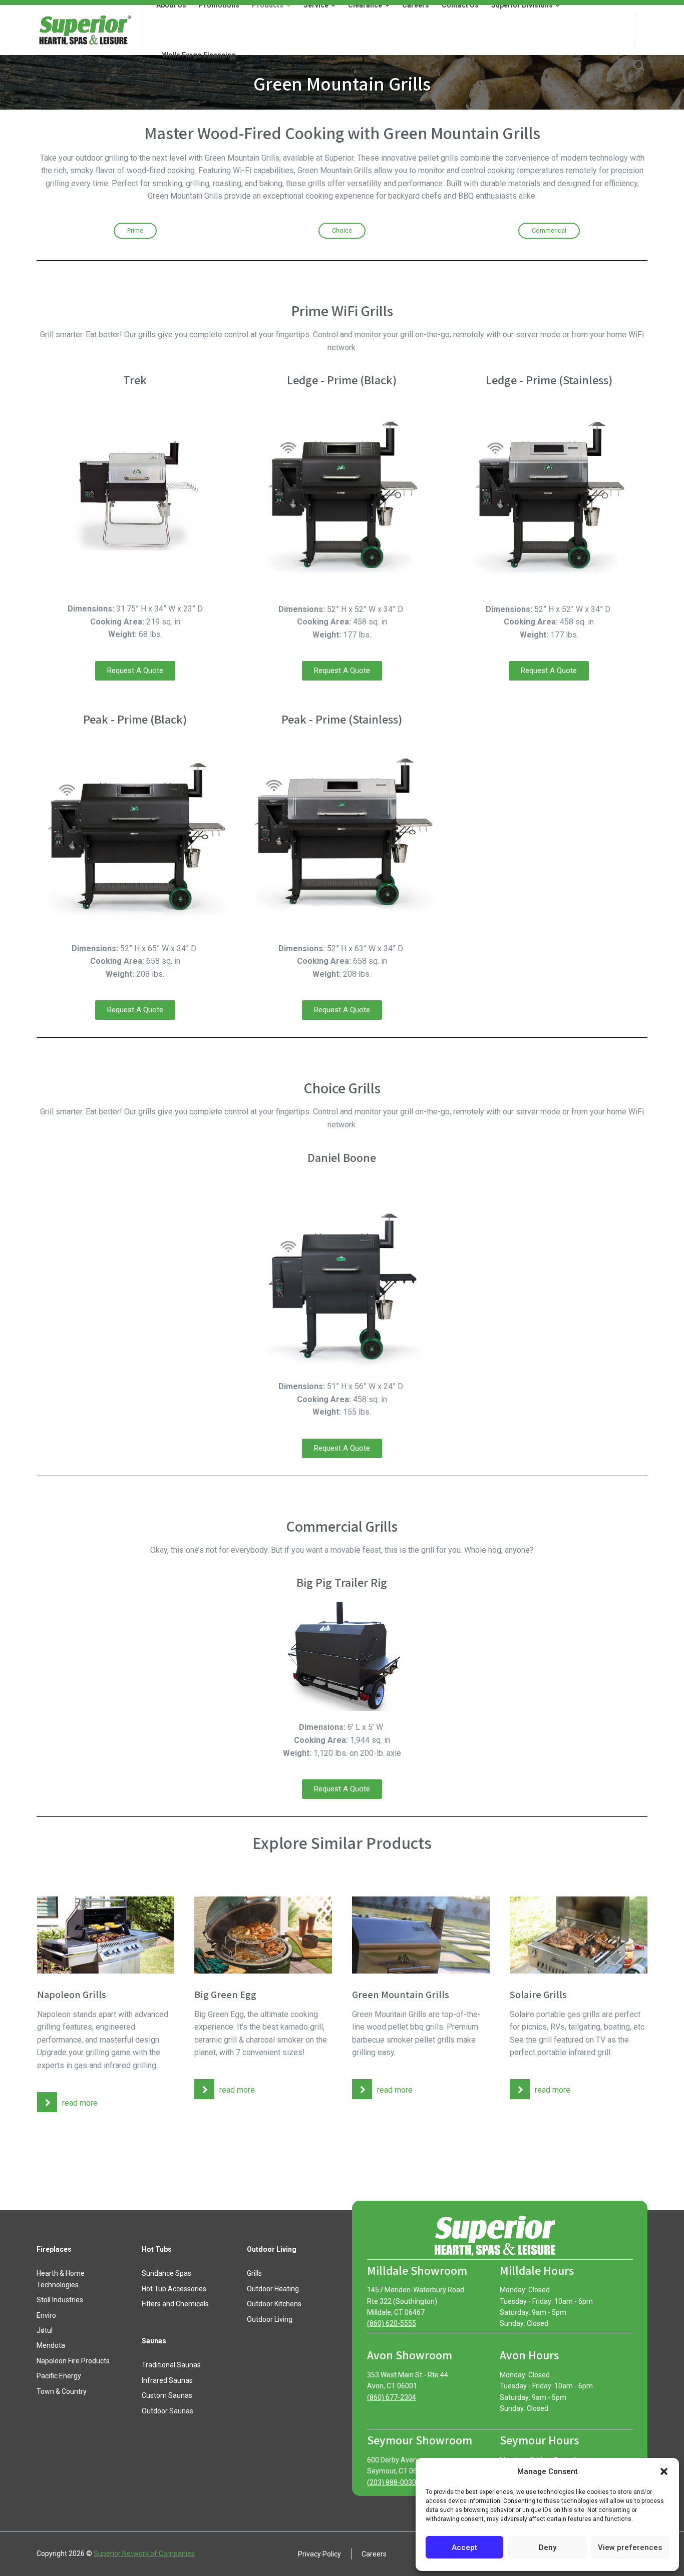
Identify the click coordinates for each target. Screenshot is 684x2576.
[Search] (639, 65)
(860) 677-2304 (392, 2397)
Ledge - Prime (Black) (342, 380)
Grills (254, 2273)
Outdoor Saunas (167, 2411)
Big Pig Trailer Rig (342, 1582)
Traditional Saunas (171, 2365)
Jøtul (45, 2330)
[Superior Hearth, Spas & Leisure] (84, 30)
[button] (664, 2471)
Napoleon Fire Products (73, 2361)
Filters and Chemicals (175, 2304)
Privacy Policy (319, 2553)
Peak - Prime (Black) (135, 719)
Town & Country (62, 2391)
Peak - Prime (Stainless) (342, 719)
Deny (548, 2547)
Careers (374, 2553)
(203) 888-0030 (392, 2482)
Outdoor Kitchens (274, 2304)
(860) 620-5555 (392, 2323)
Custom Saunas (167, 2395)
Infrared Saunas (167, 2380)
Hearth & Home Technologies (61, 2279)
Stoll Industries (60, 2300)
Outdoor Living (270, 2319)
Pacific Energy (59, 2376)
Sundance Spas (166, 2273)
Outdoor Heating (273, 2289)
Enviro (46, 2315)
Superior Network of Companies (144, 2553)
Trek (135, 380)
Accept (464, 2547)
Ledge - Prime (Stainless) (549, 380)
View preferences (630, 2547)
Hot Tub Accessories (174, 2289)
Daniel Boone (342, 1157)
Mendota (51, 2345)
